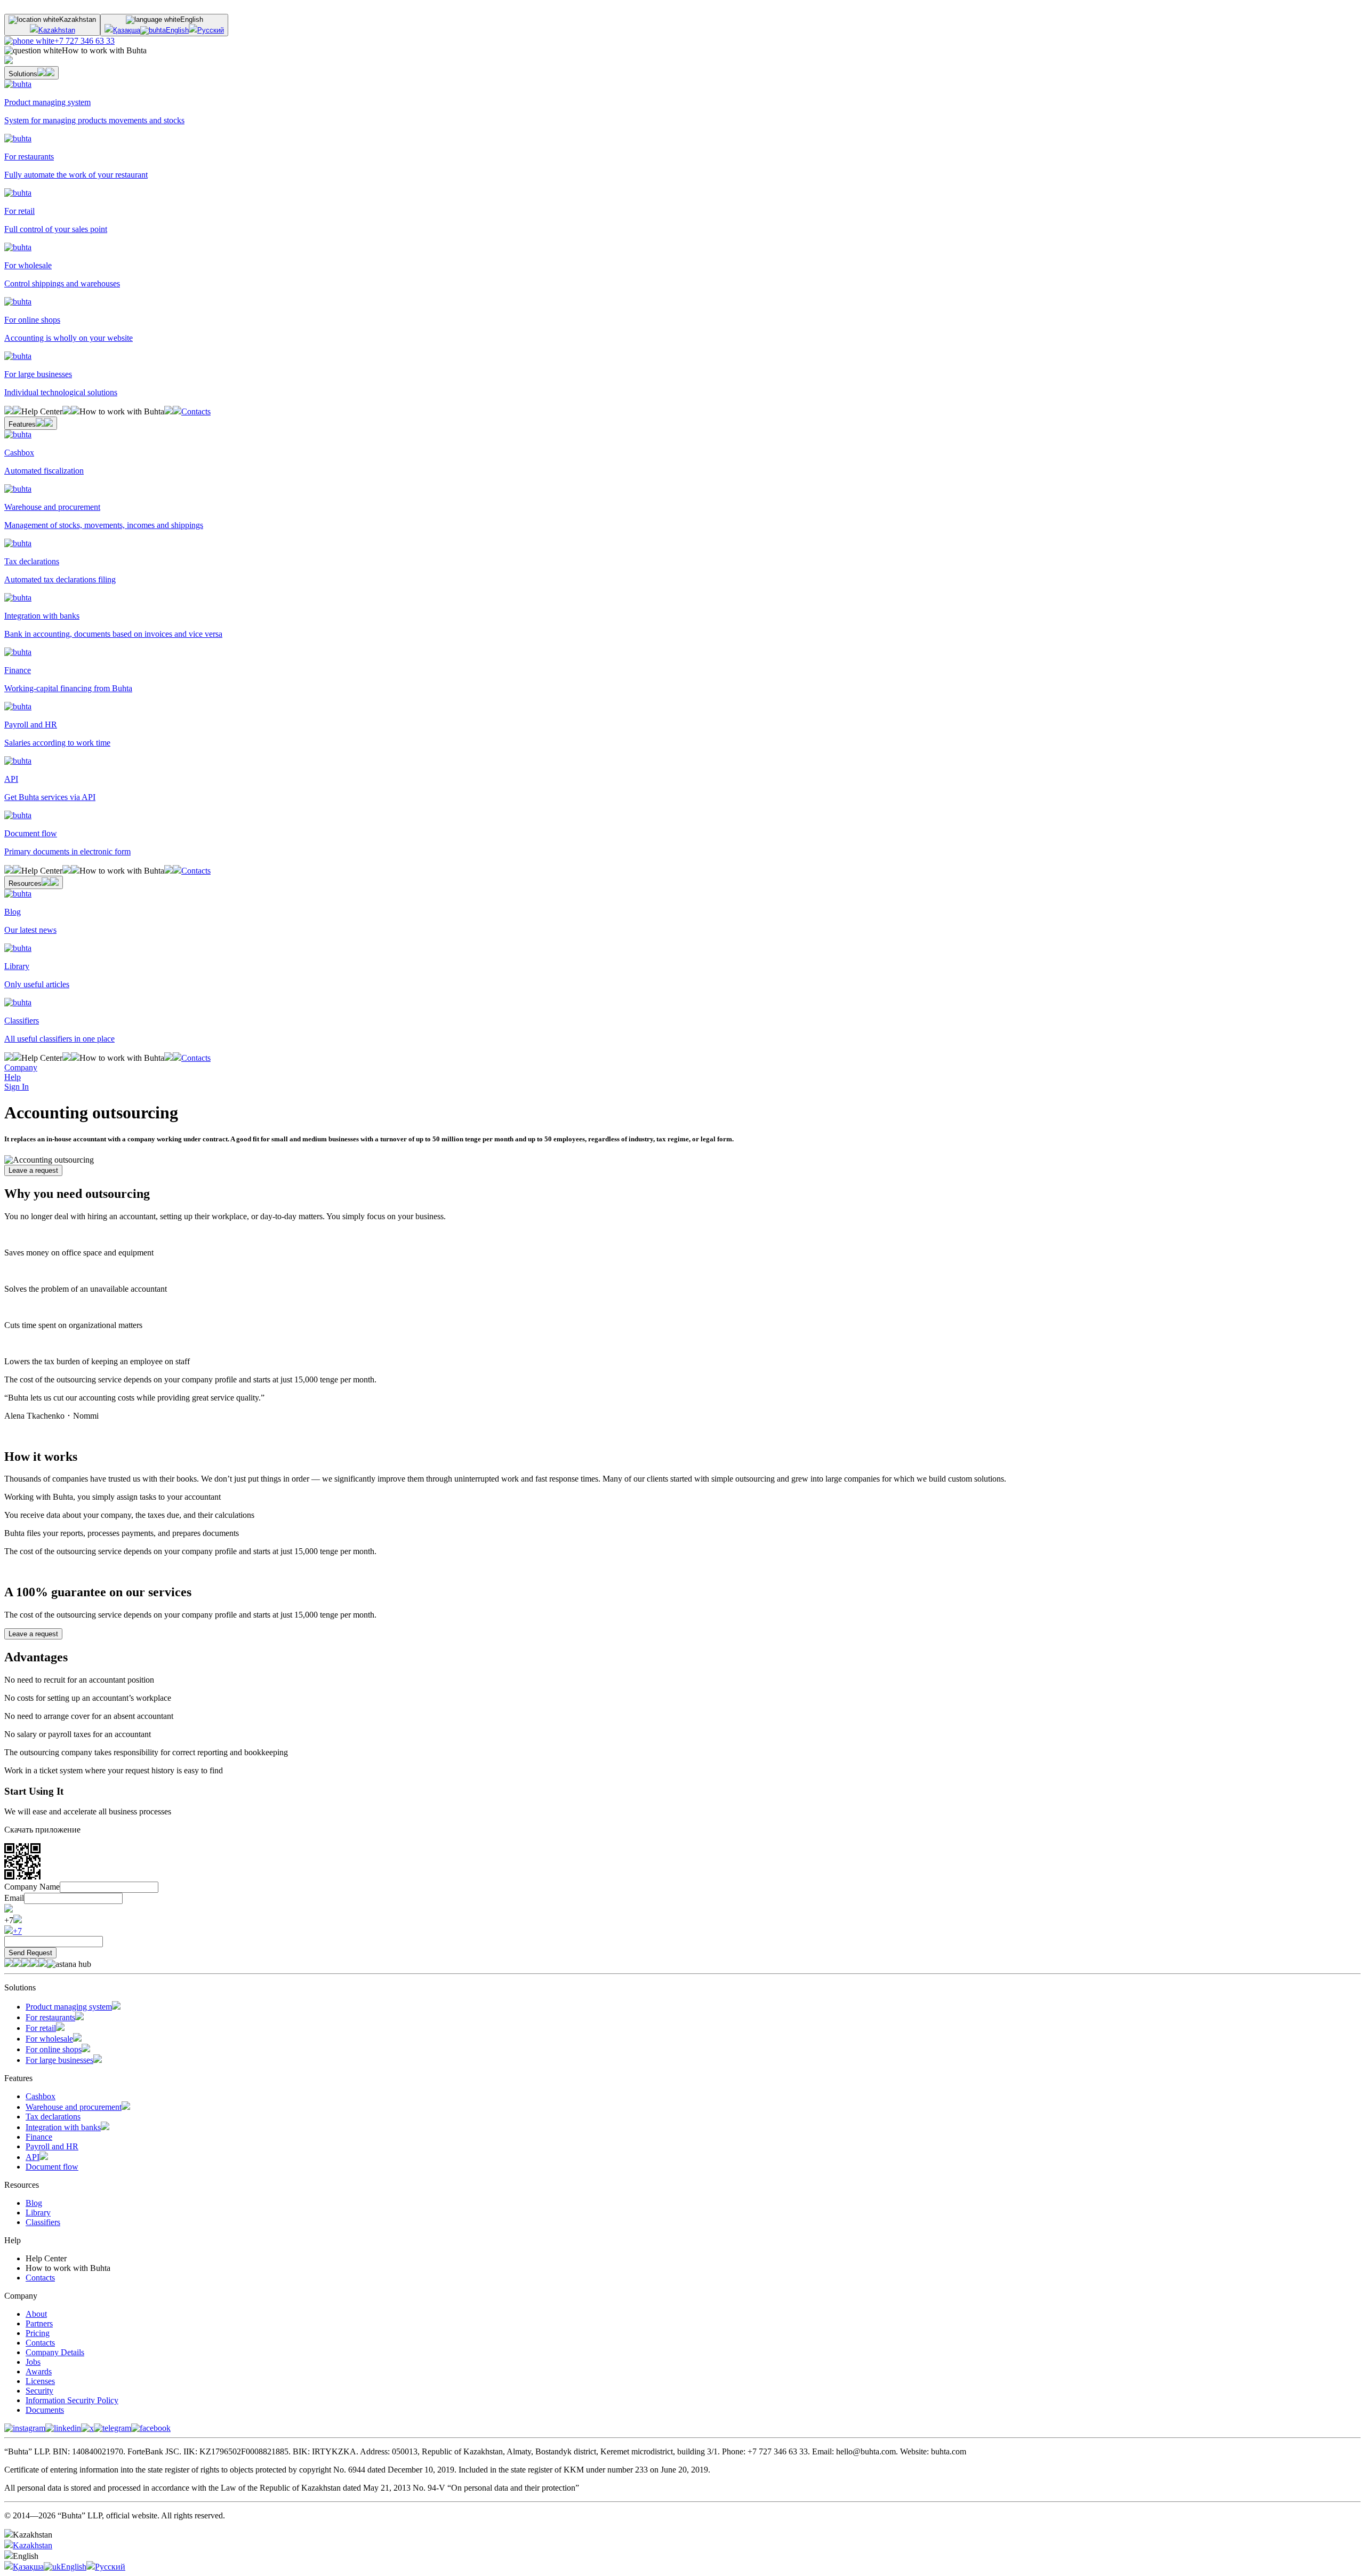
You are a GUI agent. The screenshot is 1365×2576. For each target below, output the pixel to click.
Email (14, 1898)
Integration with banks (63, 2127)
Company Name (32, 1887)
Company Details (55, 2352)
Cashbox (41, 2096)
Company (21, 1067)
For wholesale (49, 2039)
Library (38, 2213)
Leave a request (33, 1170)
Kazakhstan (57, 30)
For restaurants (50, 2017)
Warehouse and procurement (74, 2107)
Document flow (52, 2167)
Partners (39, 2323)
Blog (34, 2203)
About (36, 2314)
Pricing (38, 2333)
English (177, 30)
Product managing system (69, 2007)
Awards (39, 2371)
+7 (17, 1931)
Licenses (40, 2381)
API (33, 2157)
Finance (39, 2137)
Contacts (196, 411)
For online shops (54, 2049)
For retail (41, 2028)
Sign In (17, 1087)
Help (13, 1077)
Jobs (33, 2362)
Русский (211, 30)
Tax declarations (53, 2117)
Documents (45, 2410)
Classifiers (43, 2222)
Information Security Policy (72, 2400)
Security (39, 2391)
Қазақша (127, 30)
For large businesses (59, 2060)
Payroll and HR (52, 2146)
